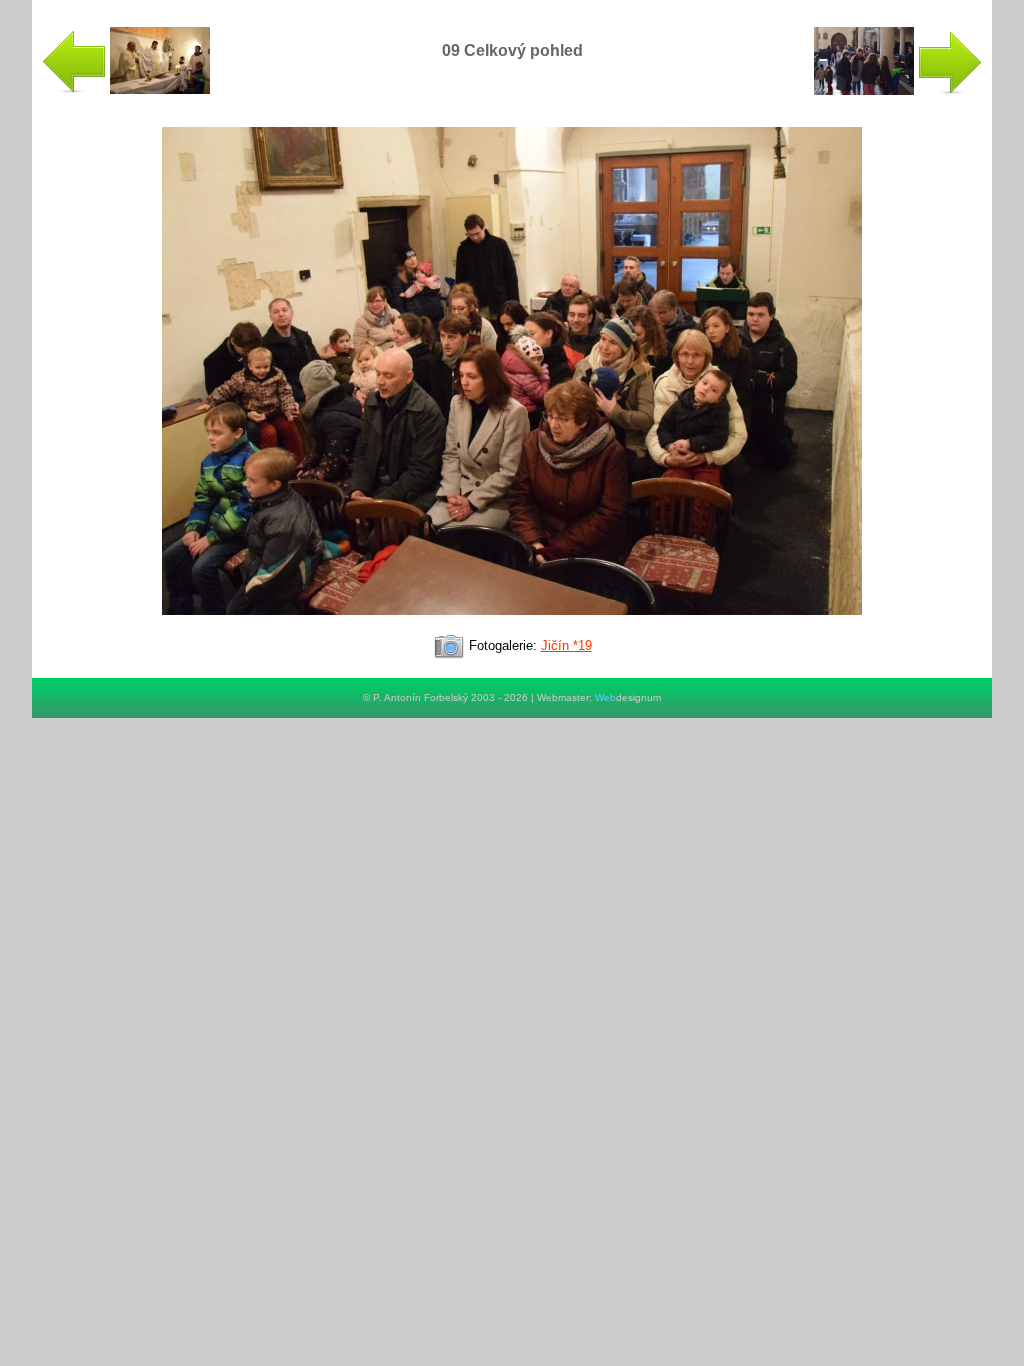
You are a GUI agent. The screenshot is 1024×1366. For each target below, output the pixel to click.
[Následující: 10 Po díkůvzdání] (898, 90)
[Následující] (512, 623)
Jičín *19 (566, 645)
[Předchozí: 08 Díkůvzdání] (126, 89)
